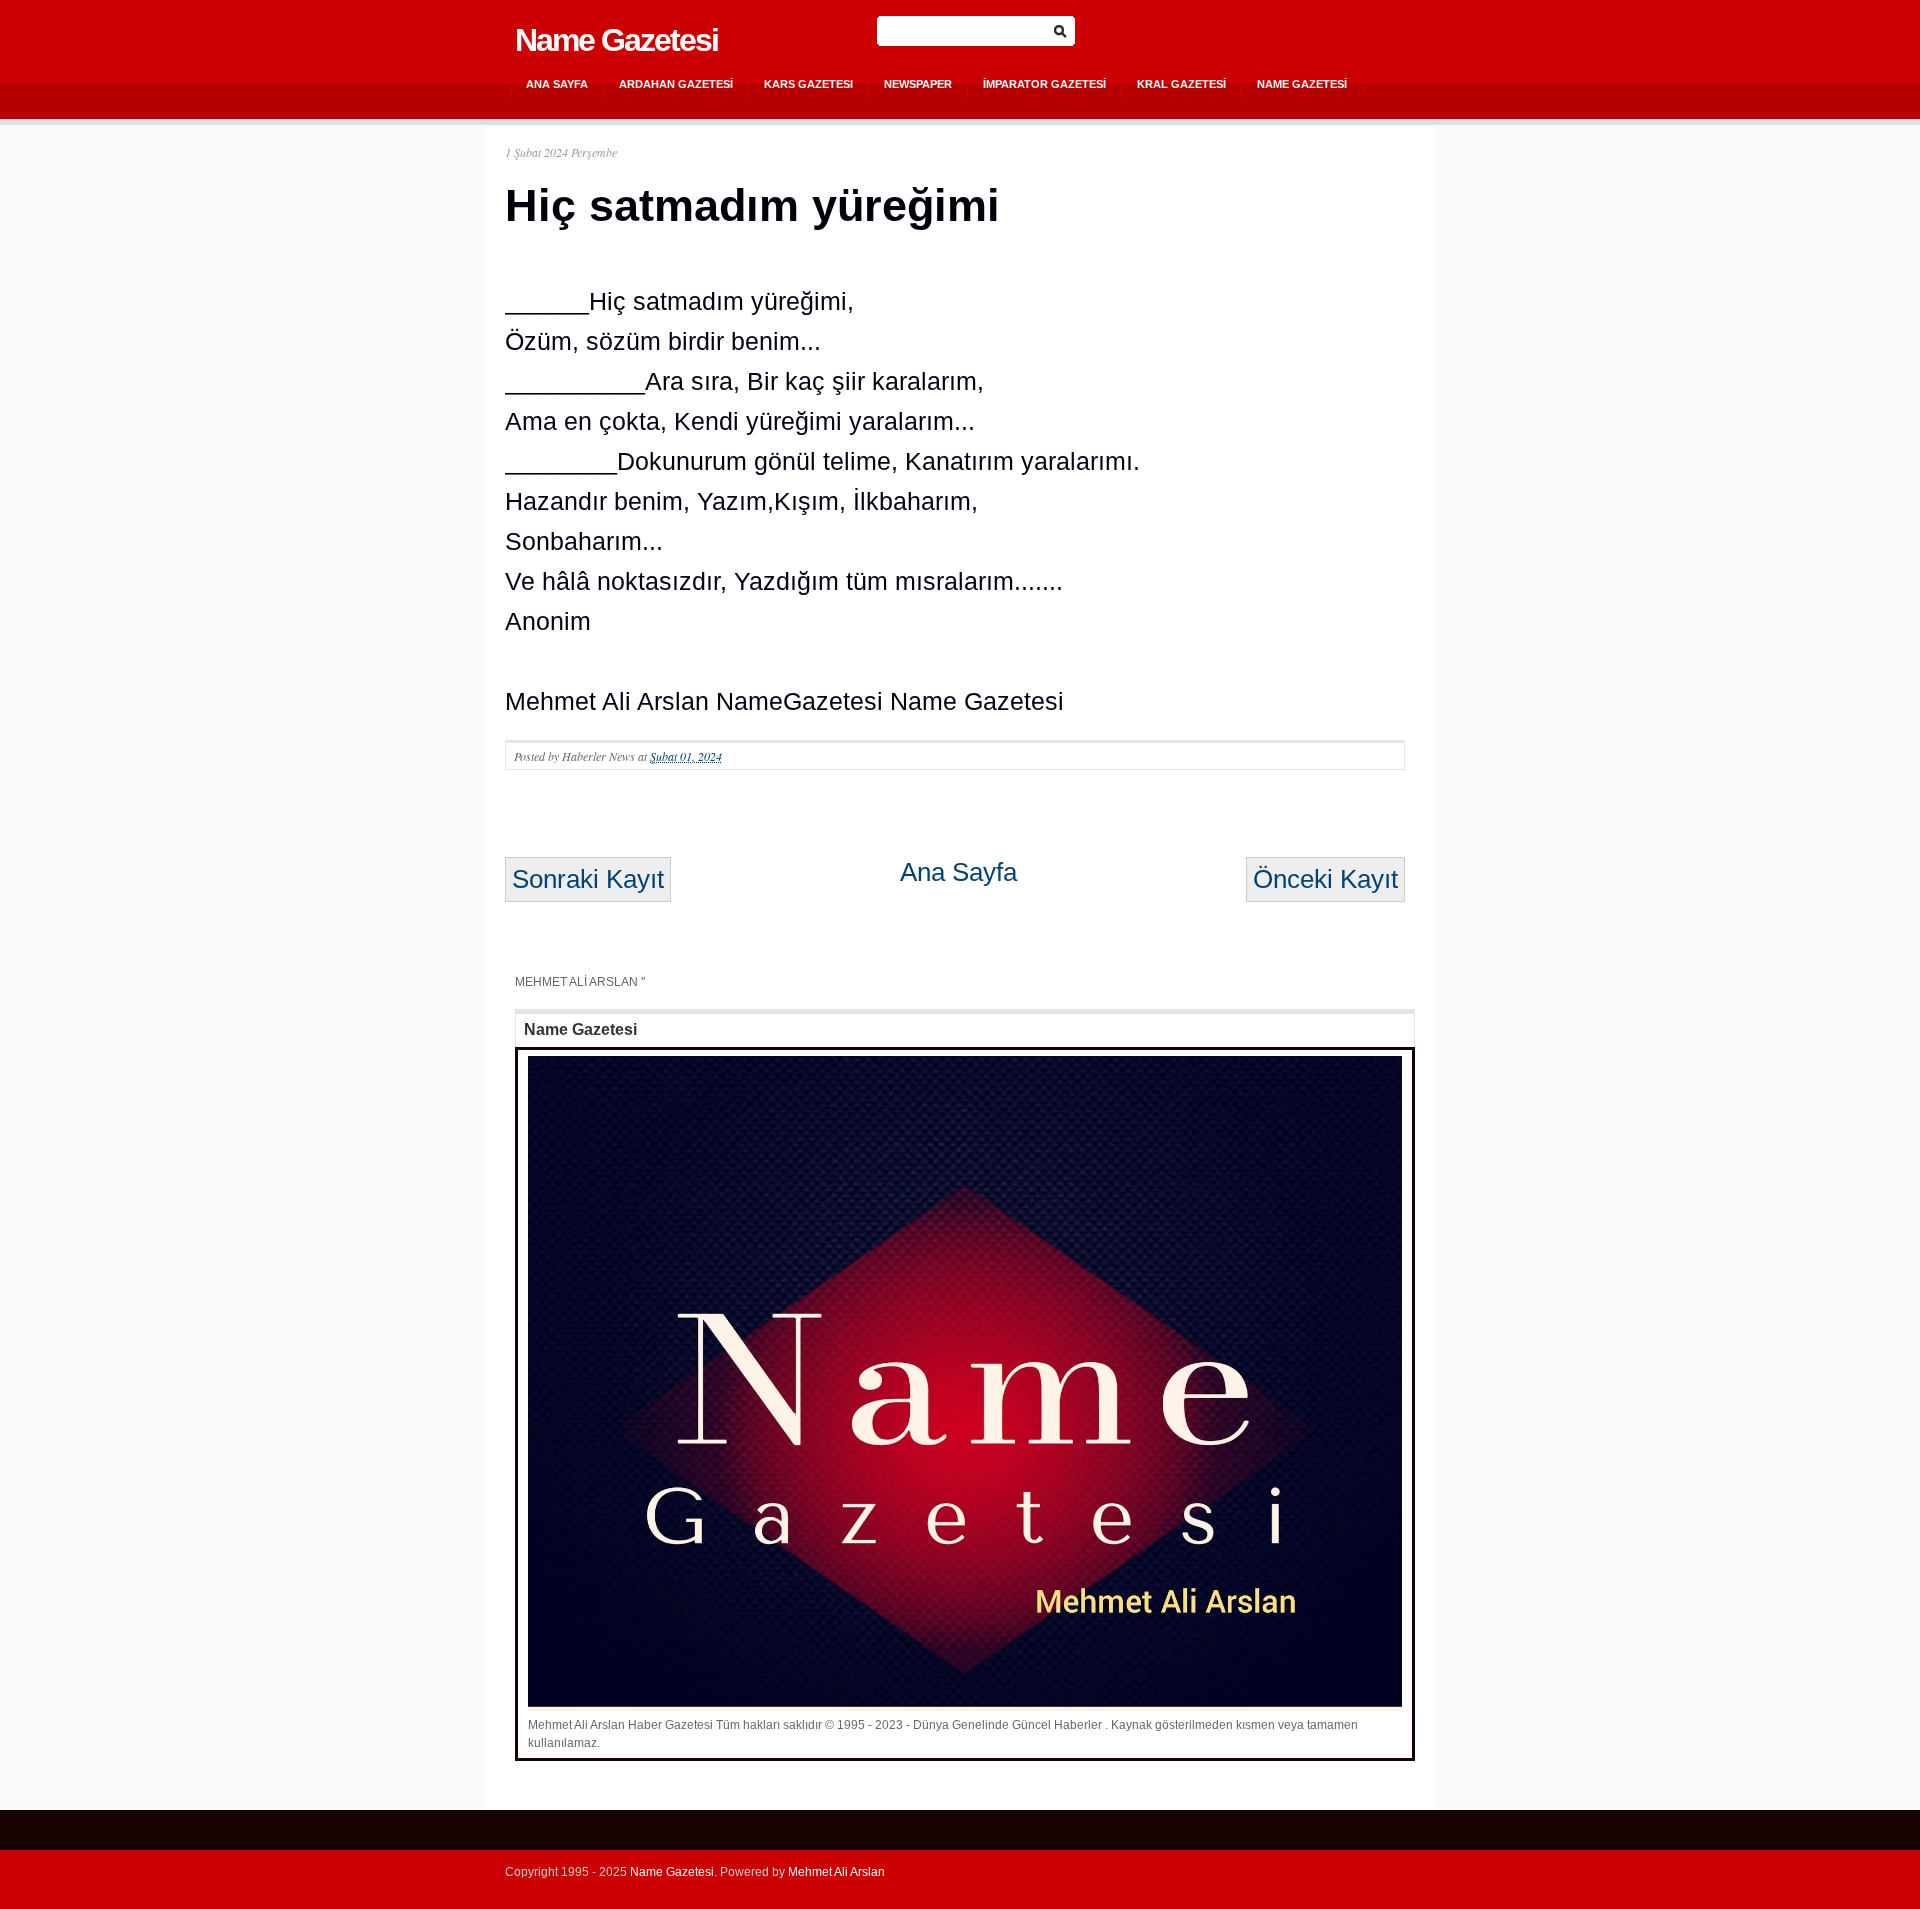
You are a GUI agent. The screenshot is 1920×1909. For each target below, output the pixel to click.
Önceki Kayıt (1325, 879)
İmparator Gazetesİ (1044, 84)
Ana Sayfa (557, 84)
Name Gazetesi (616, 40)
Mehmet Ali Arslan (836, 1872)
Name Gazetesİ (1302, 84)
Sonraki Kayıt (588, 879)
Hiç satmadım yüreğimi (752, 205)
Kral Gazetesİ (1181, 84)
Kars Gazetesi (808, 84)
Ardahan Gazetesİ (676, 84)
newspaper (918, 84)
